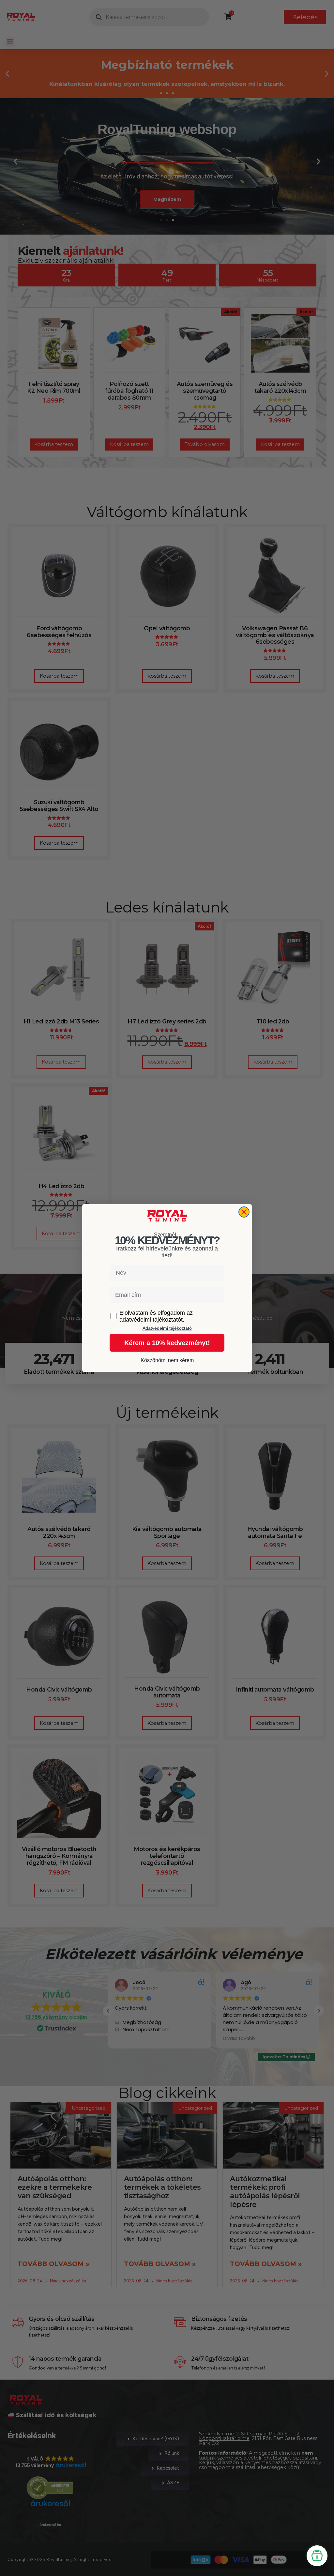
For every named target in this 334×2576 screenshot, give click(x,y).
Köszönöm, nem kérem (167, 1360)
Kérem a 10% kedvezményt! (167, 1343)
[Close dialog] (244, 1212)
